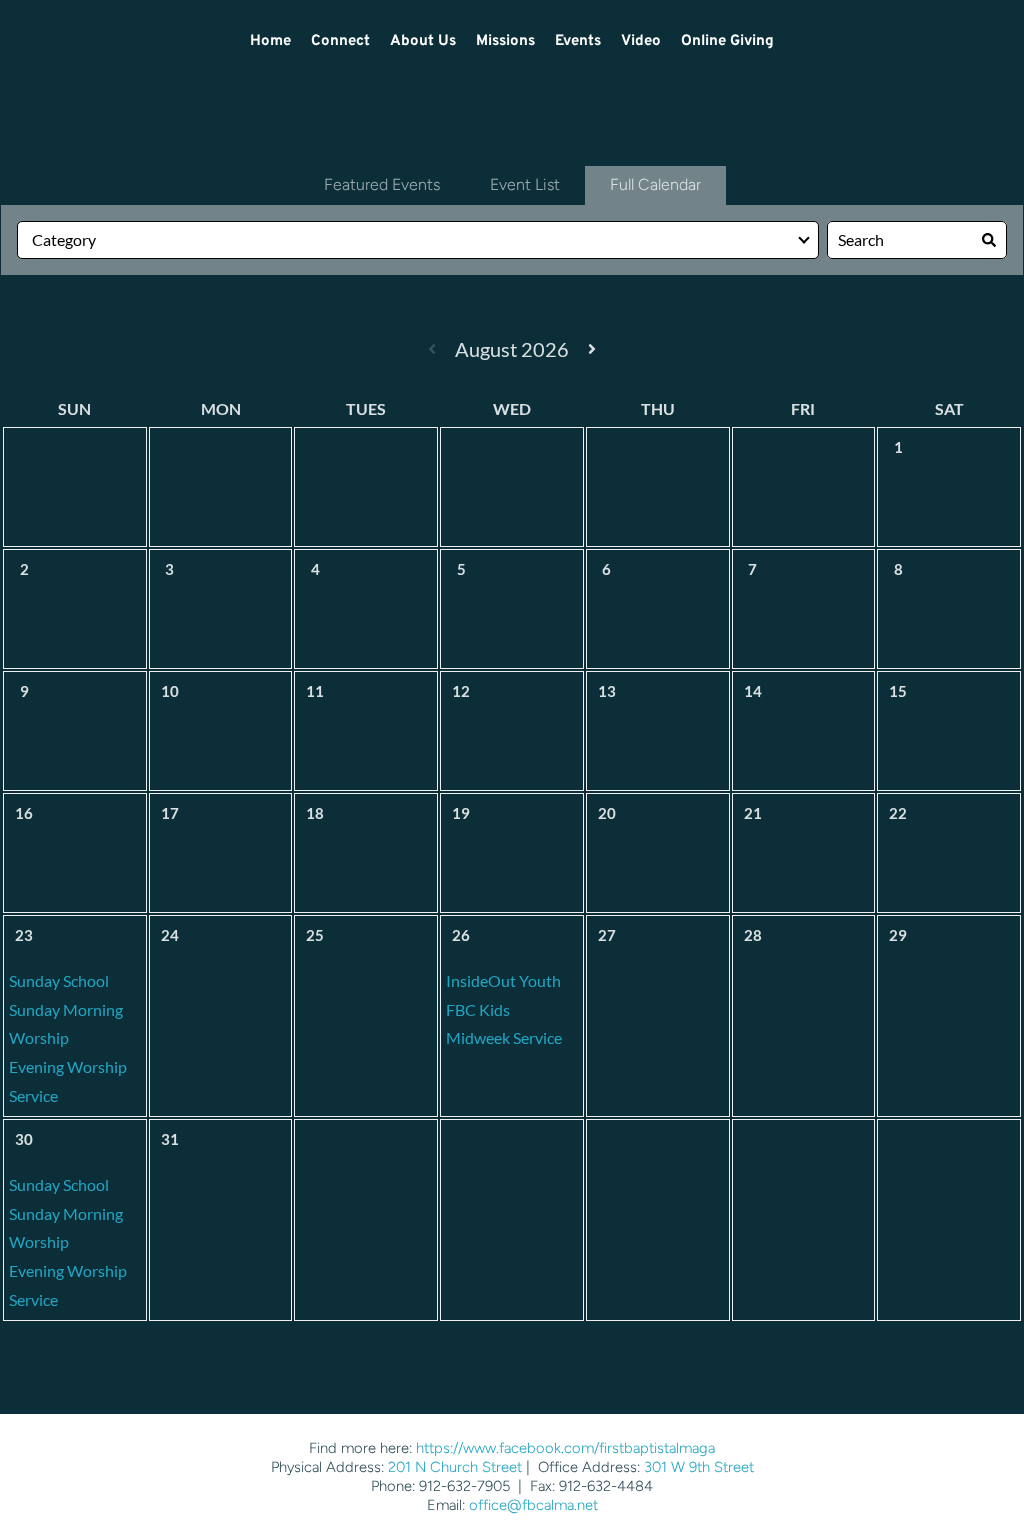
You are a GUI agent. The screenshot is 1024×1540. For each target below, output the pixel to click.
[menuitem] (270, 42)
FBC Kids (478, 1009)
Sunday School (59, 980)
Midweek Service (504, 1037)
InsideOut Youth (503, 980)
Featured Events (382, 184)
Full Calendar (655, 184)
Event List (525, 184)
